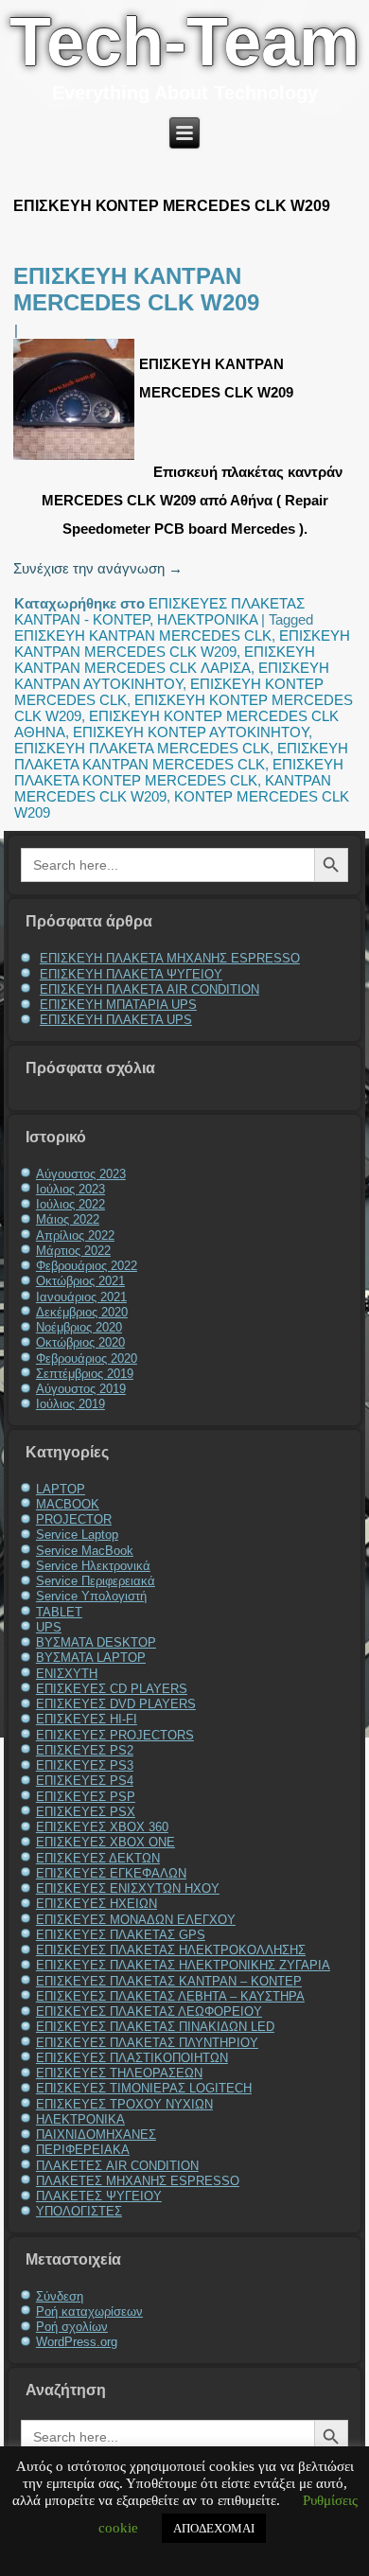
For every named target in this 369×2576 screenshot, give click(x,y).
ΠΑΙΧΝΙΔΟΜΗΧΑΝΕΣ (96, 2135)
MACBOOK (68, 1504)
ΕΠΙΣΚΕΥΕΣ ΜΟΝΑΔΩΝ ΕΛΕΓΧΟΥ (136, 1920)
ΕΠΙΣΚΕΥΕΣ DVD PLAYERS (116, 1704)
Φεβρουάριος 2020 (87, 1359)
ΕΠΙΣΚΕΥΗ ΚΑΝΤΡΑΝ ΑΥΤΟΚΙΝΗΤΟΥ (172, 676)
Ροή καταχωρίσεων (89, 2311)
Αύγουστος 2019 (81, 1389)
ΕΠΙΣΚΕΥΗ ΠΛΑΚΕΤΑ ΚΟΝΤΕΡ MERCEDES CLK (179, 772)
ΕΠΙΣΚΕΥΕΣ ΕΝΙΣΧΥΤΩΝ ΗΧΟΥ (128, 1888)
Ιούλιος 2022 (70, 1204)
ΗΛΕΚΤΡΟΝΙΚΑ (207, 619)
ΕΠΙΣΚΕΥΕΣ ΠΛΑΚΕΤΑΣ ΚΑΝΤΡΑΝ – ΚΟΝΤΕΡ (169, 1981)
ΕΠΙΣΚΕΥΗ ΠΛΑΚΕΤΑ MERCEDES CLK (142, 748)
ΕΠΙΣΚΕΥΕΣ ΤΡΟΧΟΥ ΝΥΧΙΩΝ (124, 2104)
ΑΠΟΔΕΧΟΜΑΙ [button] (214, 2528)
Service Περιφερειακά (96, 1581)
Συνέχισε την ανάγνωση (98, 568)
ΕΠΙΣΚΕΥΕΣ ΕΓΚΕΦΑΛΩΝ (111, 1873)
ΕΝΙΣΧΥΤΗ (67, 1674)
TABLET (59, 1612)
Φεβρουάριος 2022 (87, 1266)
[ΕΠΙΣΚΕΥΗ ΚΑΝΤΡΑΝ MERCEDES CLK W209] (76, 459)
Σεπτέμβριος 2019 (85, 1374)
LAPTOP (61, 1489)
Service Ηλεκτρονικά (93, 1566)
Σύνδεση (60, 2296)
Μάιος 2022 (68, 1219)
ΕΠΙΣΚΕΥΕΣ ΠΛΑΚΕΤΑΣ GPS (121, 1935)
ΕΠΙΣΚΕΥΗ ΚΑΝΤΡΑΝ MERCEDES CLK (143, 635)
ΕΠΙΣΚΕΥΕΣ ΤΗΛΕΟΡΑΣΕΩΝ (119, 2073)
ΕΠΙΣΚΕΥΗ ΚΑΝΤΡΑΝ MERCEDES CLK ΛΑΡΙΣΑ (165, 660)
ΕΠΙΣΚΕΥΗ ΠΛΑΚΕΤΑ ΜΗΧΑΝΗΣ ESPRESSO (170, 958)
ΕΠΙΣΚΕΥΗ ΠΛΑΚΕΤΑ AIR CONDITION (149, 989)
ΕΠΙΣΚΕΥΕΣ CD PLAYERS (112, 1689)
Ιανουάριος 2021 (81, 1297)
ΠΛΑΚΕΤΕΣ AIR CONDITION (117, 2166)
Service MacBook (85, 1551)
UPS (49, 1627)
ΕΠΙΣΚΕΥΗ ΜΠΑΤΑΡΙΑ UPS (118, 1005)
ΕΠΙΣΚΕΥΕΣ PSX (86, 1812)
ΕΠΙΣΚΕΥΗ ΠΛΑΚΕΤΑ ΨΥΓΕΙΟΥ (131, 974)
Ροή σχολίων (72, 2327)
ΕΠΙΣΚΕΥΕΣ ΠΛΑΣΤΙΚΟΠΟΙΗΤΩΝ (132, 2058)
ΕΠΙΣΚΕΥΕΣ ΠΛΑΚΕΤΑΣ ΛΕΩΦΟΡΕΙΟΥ (149, 2011)
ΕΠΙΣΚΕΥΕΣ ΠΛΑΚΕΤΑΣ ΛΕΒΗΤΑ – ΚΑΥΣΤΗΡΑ (170, 1996)
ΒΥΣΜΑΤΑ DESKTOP (96, 1642)
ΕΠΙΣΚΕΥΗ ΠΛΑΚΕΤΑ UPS (116, 1020)
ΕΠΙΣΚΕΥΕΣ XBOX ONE (105, 1842)
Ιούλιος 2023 (70, 1189)
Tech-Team (184, 42)
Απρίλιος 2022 (75, 1235)
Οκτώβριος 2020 (80, 1342)
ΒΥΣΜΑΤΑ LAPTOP (91, 1658)
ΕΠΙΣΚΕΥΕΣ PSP (86, 1797)
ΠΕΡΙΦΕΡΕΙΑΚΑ (83, 2150)
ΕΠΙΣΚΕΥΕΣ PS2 (85, 1750)
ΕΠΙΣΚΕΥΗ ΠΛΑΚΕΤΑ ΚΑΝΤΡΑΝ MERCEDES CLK (181, 756)
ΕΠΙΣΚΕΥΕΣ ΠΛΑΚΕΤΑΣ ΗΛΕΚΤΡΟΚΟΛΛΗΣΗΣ (171, 1950)
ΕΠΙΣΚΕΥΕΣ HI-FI (87, 1719)
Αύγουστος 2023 (81, 1174)
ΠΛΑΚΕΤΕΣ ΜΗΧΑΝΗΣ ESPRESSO (138, 2181)
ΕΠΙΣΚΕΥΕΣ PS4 (85, 1781)
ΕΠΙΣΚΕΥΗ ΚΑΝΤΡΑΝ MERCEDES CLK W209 (136, 289)
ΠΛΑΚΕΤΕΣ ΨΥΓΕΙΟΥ (99, 2196)
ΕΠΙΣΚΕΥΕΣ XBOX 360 (102, 1827)
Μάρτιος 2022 (73, 1251)
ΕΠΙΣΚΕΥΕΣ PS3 (85, 1765)
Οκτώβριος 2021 (80, 1281)
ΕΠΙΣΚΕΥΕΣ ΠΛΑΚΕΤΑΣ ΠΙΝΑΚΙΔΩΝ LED (155, 2027)
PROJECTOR (74, 1519)
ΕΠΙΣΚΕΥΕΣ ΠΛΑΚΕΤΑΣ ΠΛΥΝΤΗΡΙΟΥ (147, 2043)
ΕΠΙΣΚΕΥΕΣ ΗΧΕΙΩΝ (97, 1904)
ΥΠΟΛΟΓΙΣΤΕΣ (79, 2211)
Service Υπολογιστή (91, 1596)
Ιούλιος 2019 (70, 1404)
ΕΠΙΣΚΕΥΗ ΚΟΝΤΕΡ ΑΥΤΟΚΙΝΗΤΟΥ (191, 732)
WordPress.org (77, 2342)
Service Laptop (77, 1535)
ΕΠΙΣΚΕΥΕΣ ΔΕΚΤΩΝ (98, 1858)
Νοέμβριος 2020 (79, 1327)
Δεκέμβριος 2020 (82, 1312)
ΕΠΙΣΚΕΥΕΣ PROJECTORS (115, 1735)
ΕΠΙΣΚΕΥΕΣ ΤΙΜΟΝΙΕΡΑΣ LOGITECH (144, 2088)
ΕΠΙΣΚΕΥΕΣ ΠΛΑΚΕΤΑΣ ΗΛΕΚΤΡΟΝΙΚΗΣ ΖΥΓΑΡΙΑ (183, 1965)
